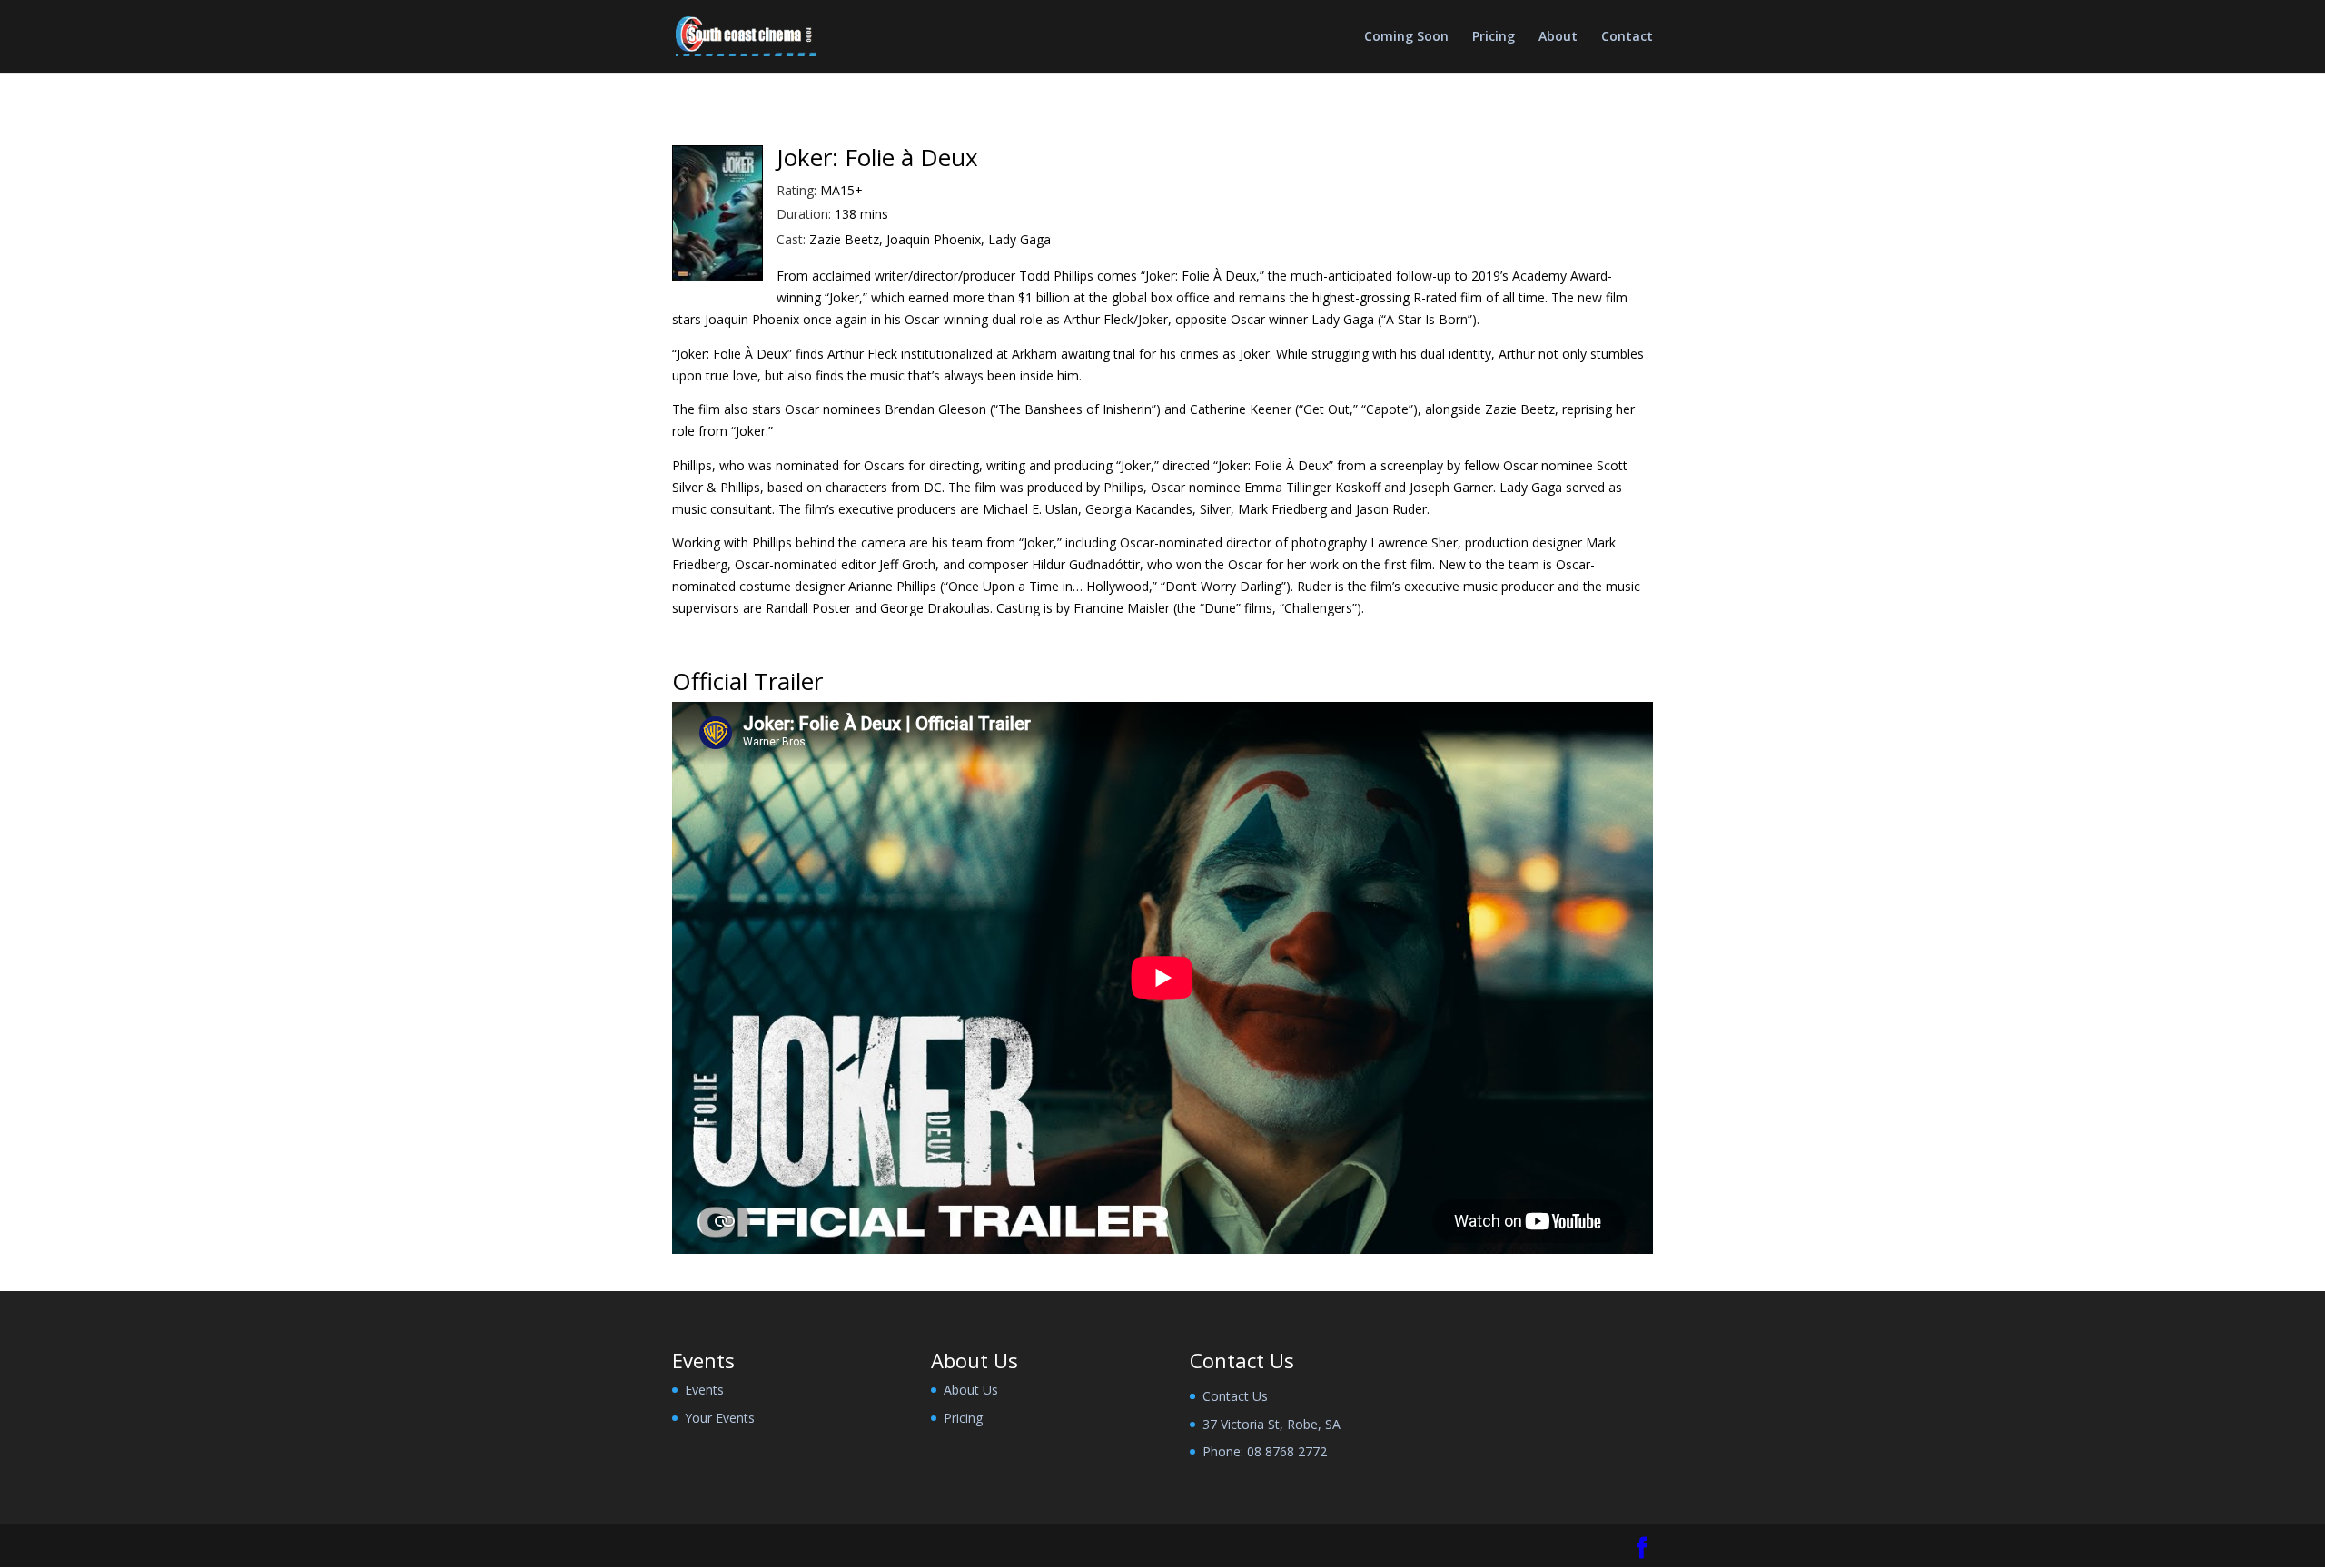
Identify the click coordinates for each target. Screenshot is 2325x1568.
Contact (1627, 37)
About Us (971, 1390)
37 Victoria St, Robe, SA (1271, 1424)
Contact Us (1235, 1396)
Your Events (720, 1418)
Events (704, 1390)
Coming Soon (1406, 37)
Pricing (1494, 37)
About (1558, 37)
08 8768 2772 (1287, 1451)
